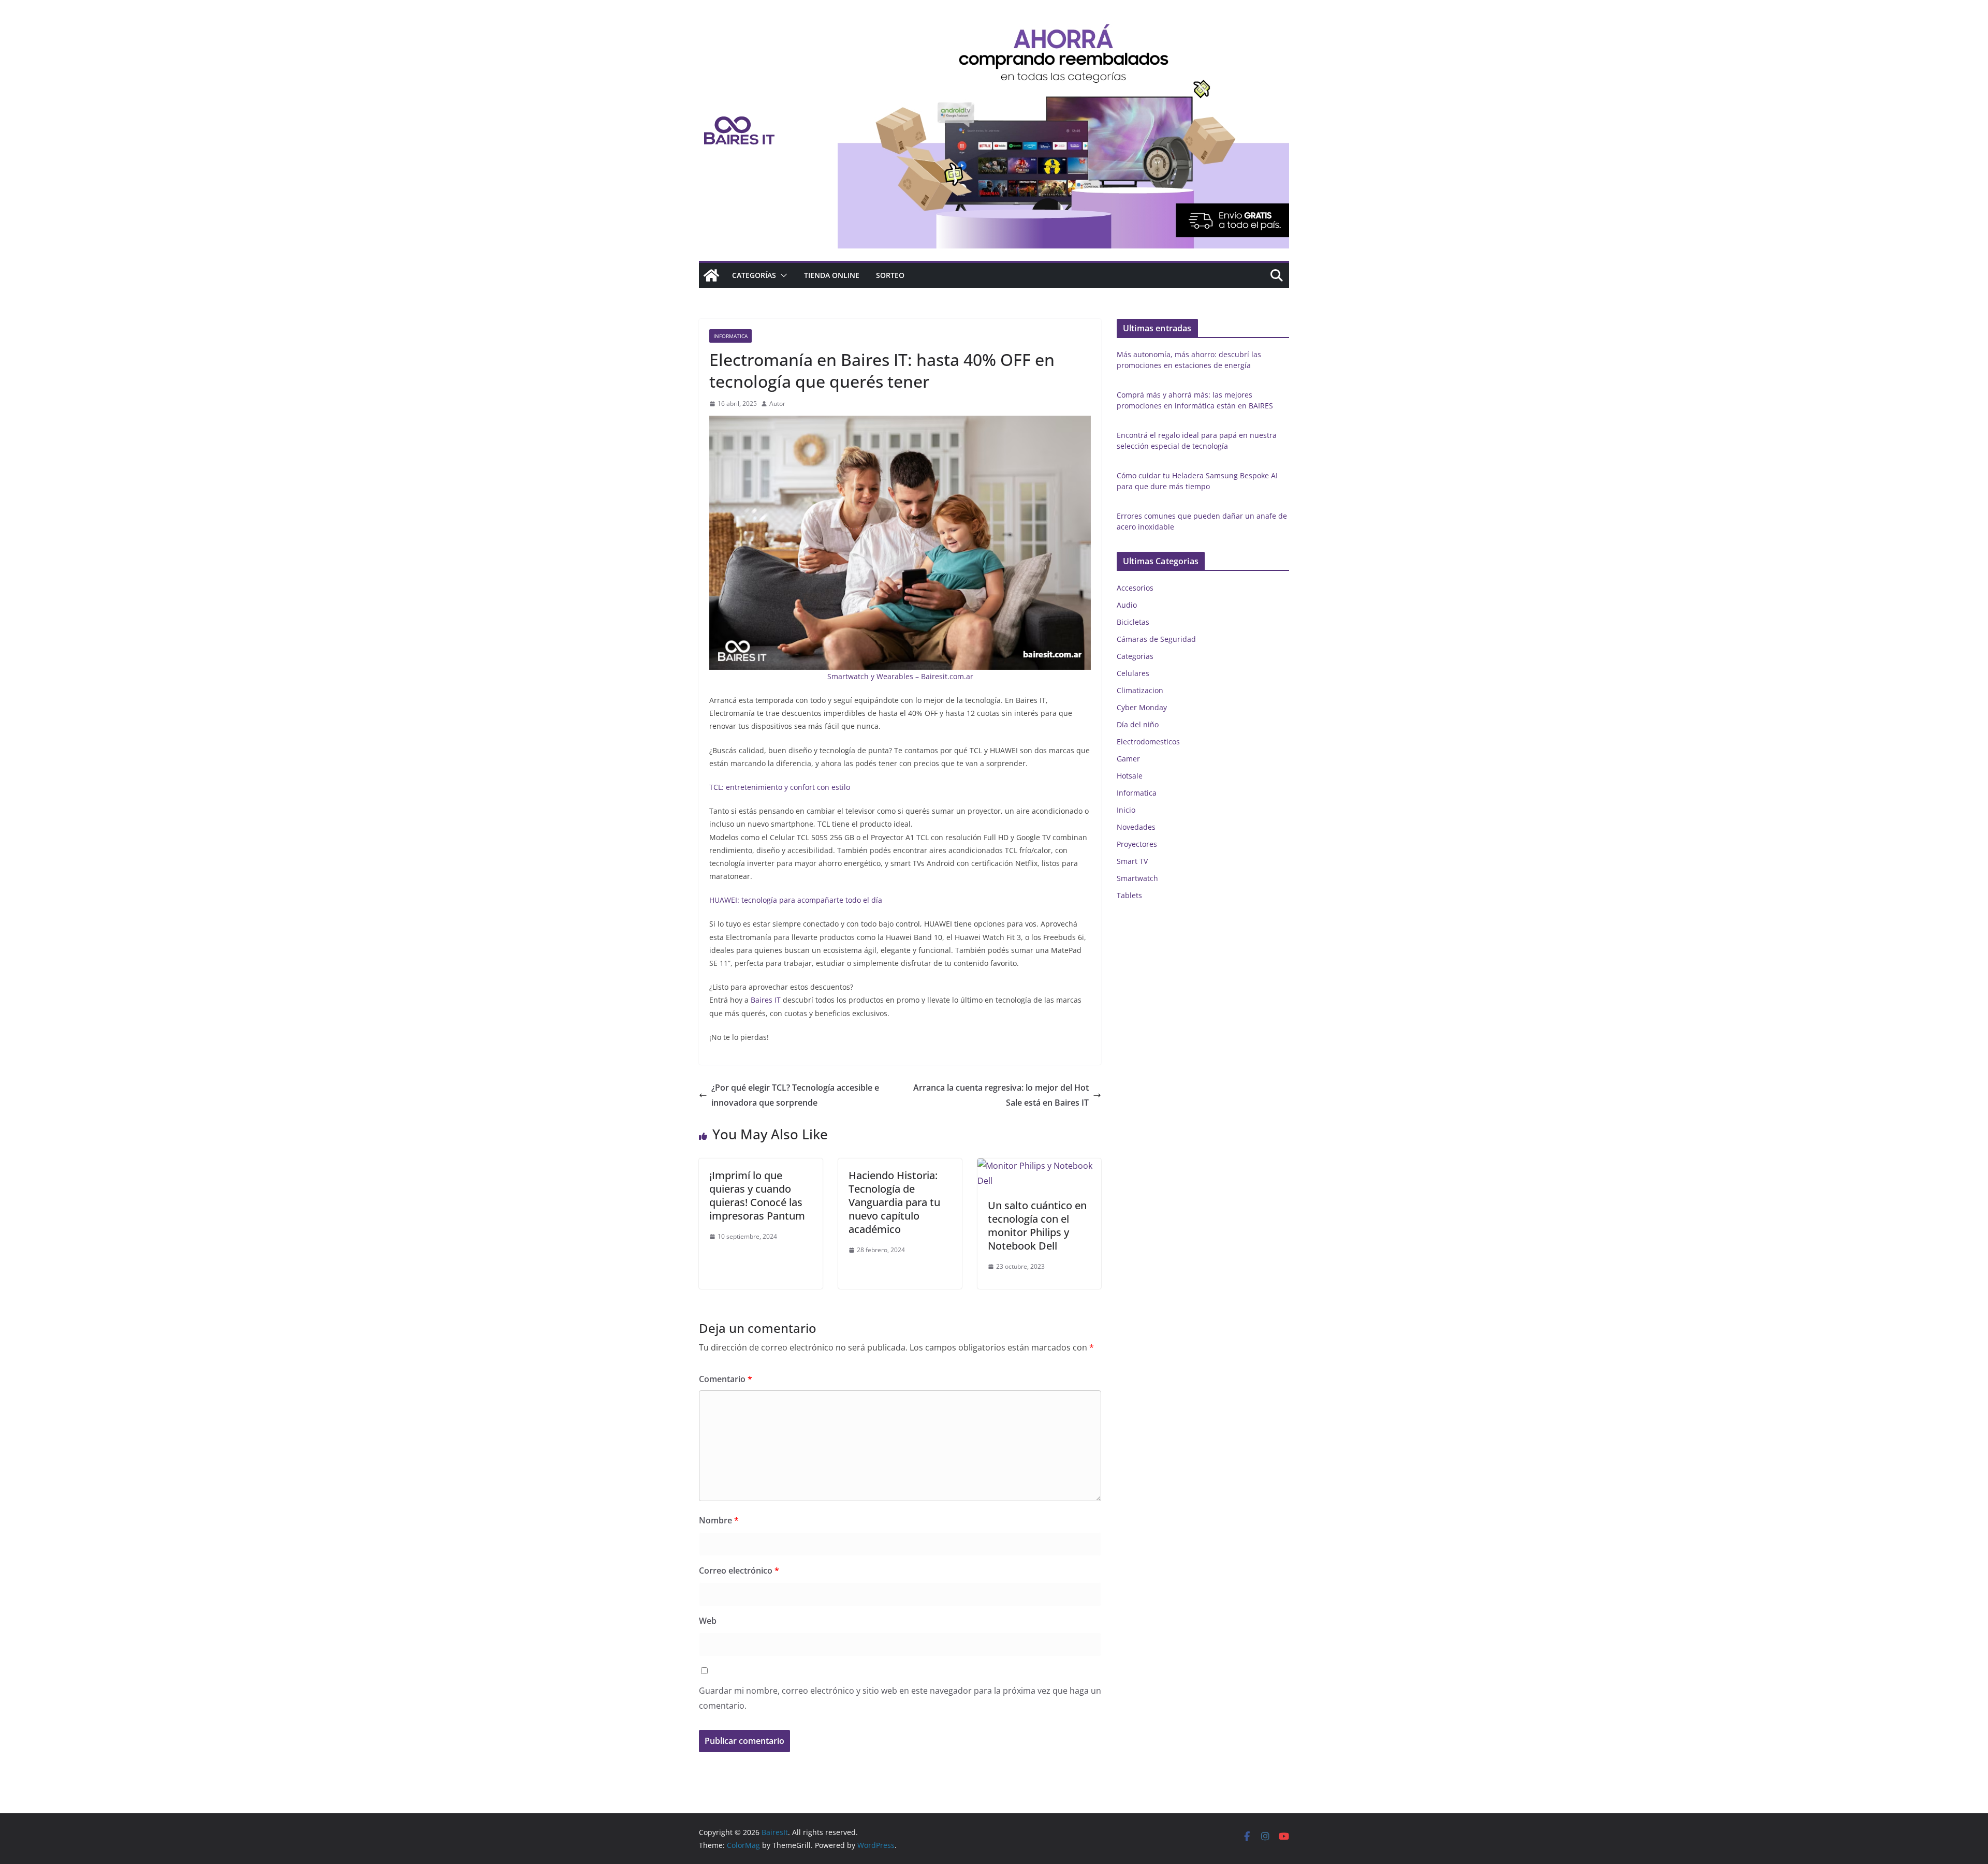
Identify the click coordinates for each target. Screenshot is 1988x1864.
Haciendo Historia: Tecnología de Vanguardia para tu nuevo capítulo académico (894, 1202)
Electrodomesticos (1148, 742)
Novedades (1136, 827)
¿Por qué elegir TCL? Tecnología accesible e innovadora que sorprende (795, 1095)
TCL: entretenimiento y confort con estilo (780, 787)
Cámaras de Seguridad (1156, 639)
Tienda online (832, 275)
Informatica (730, 336)
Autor (777, 403)
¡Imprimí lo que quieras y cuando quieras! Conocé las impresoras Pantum (757, 1195)
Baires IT (766, 1000)
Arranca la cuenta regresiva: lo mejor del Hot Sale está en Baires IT (1001, 1095)
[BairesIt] (711, 275)
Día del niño (1138, 724)
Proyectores (1137, 844)
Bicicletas (1133, 622)
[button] (782, 275)
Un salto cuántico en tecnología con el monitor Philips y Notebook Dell (1037, 1225)
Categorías (754, 275)
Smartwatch (1137, 878)
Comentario (726, 1379)
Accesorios (1135, 588)
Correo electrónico (739, 1571)
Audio (1127, 605)
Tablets (1129, 895)
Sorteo (890, 275)
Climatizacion (1140, 690)
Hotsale (1130, 776)
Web (708, 1621)
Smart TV (1132, 861)
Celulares (1133, 673)
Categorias (1135, 656)
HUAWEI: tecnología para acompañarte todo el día (796, 900)
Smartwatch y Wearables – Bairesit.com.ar (900, 676)
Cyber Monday (1142, 707)
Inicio (1126, 810)
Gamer (1128, 759)
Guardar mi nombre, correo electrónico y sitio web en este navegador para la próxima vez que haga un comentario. (900, 1698)
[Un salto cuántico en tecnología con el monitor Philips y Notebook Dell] (1039, 1166)
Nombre (719, 1520)
